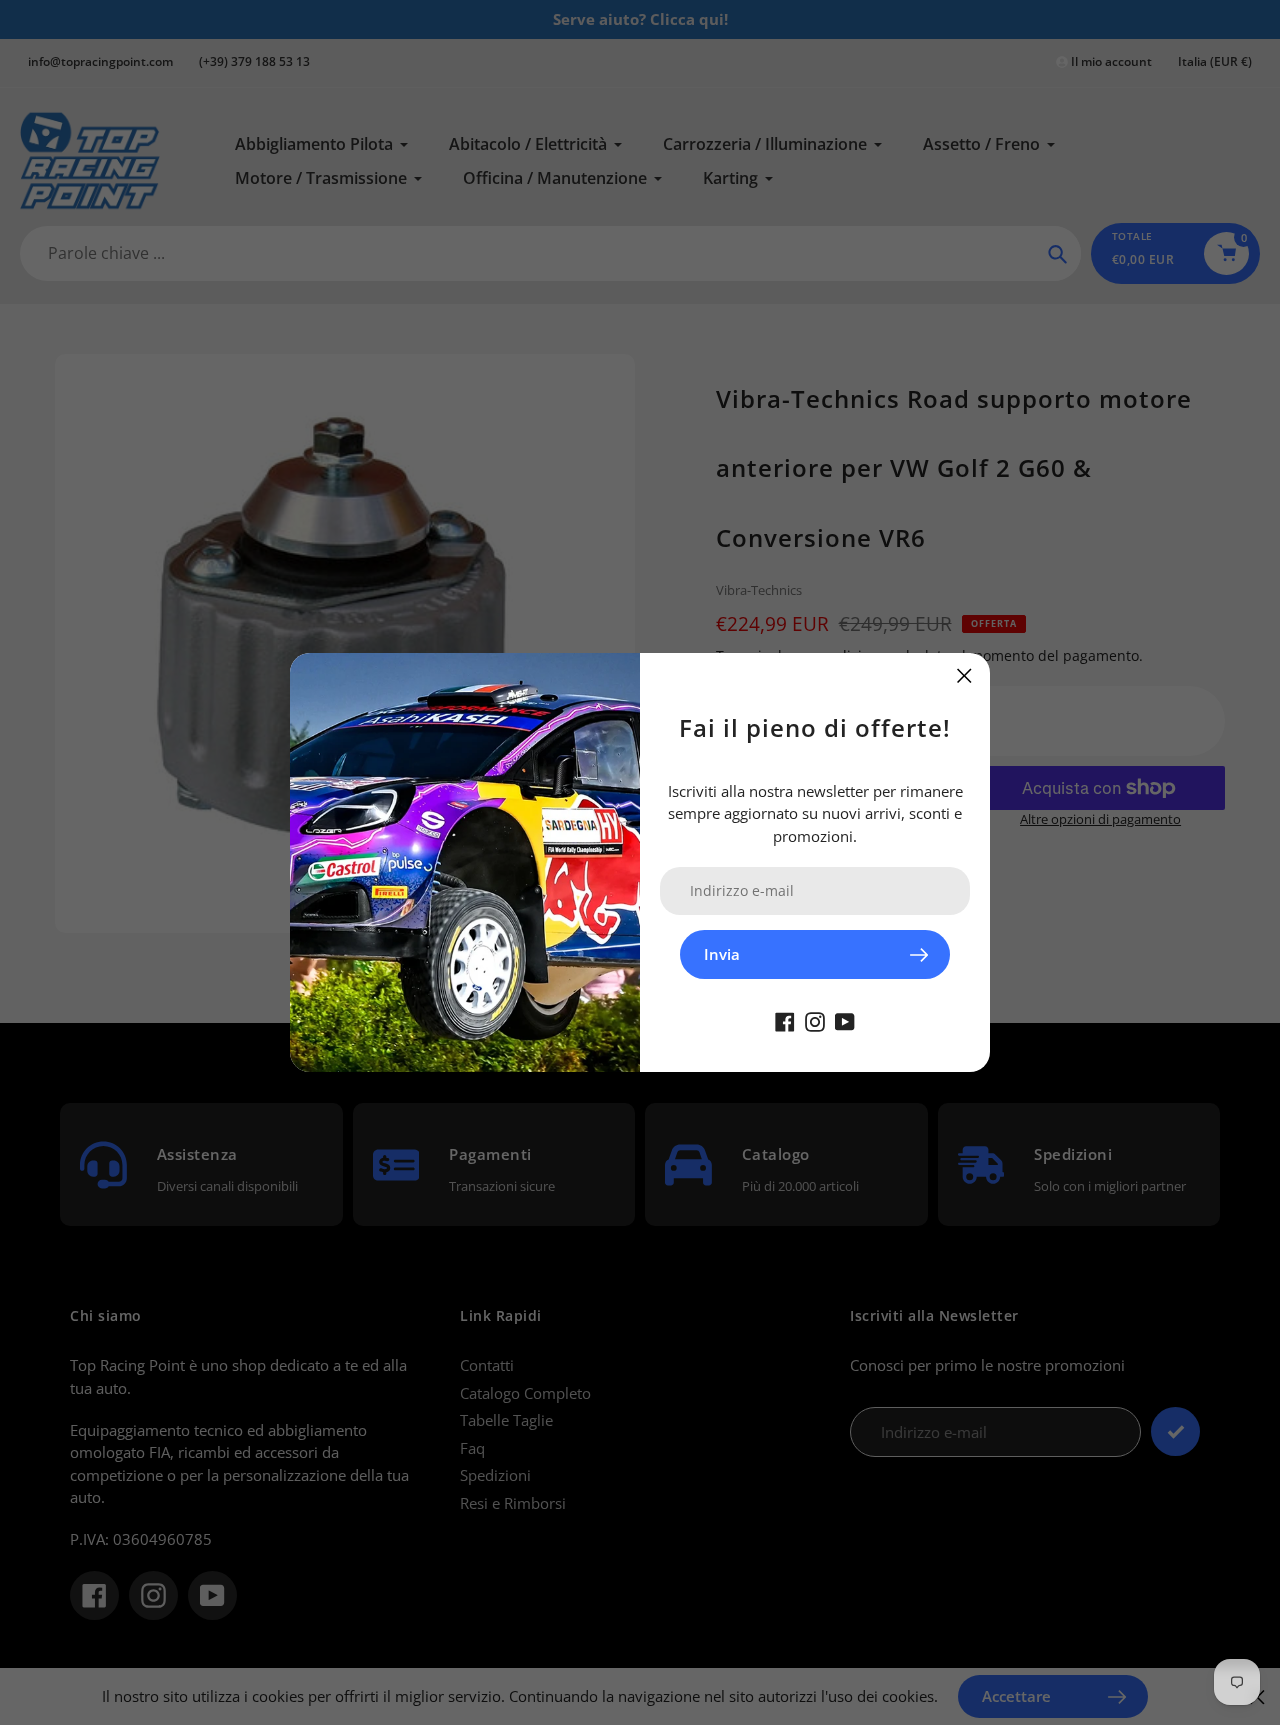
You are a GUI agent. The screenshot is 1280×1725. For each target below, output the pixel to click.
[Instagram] (815, 1020)
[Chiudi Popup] (964, 675)
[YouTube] (845, 1020)
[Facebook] (785, 1020)
